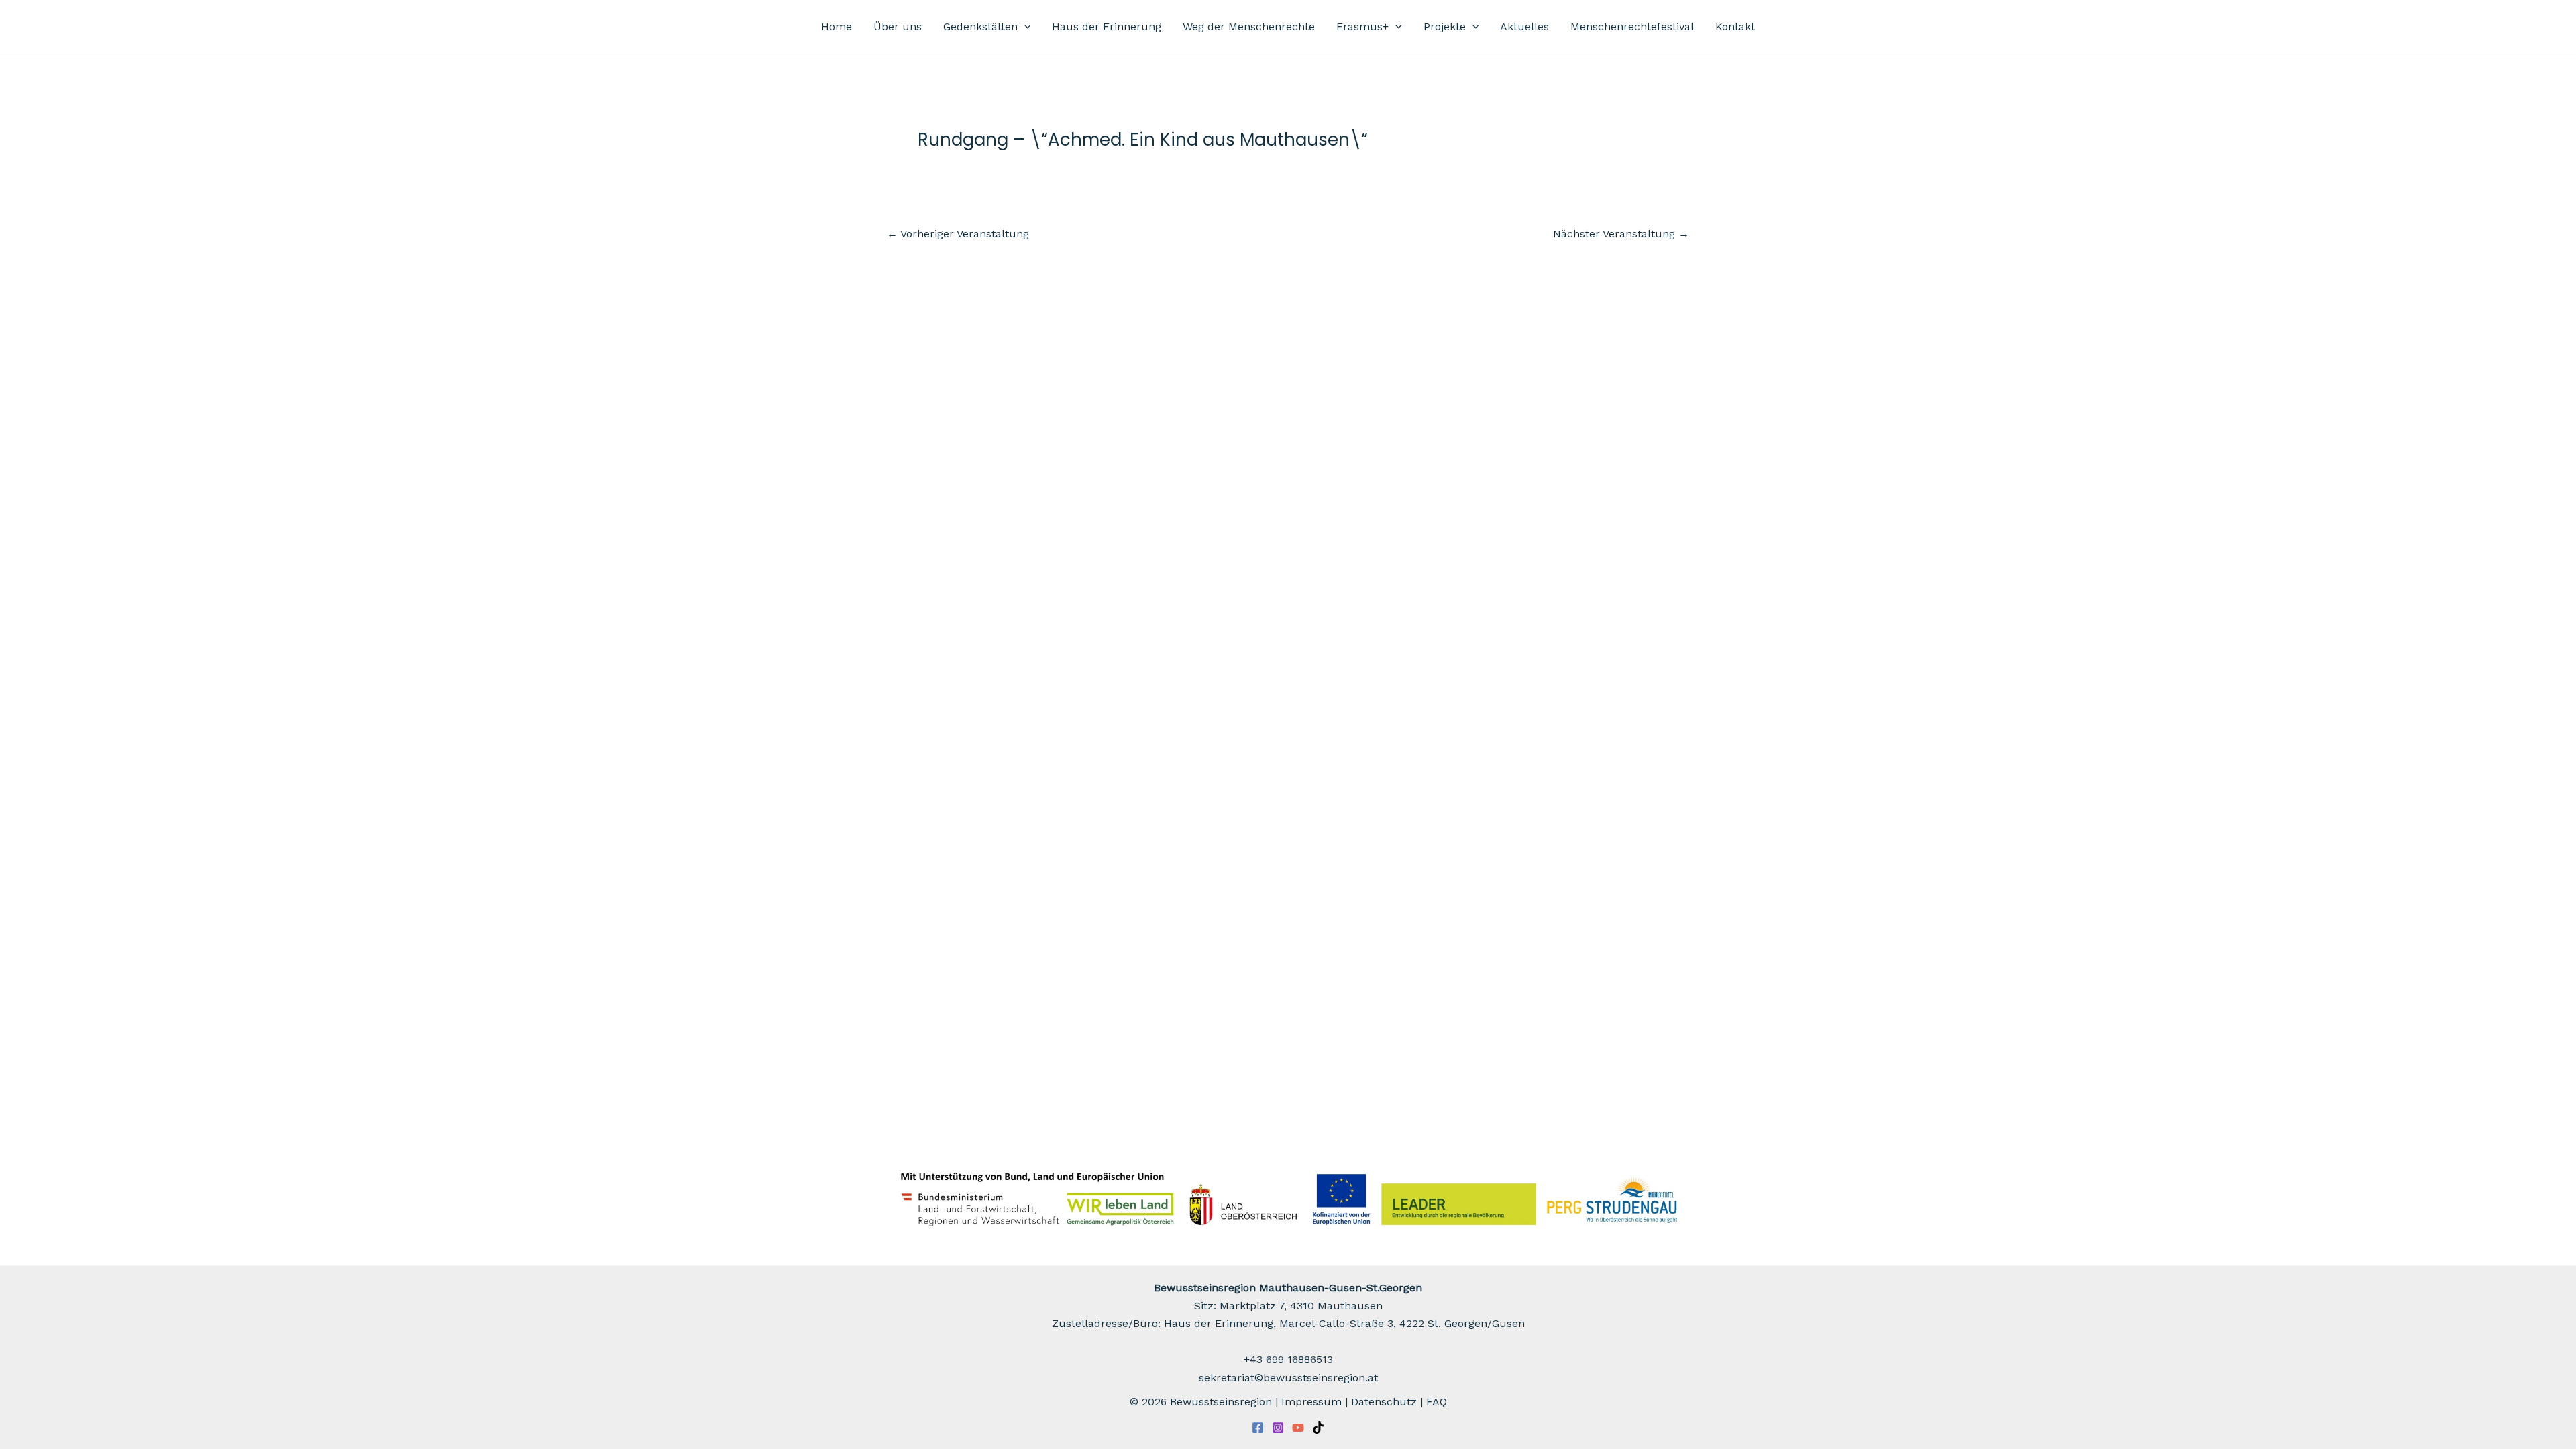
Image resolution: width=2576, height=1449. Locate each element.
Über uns (898, 26)
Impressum (1311, 1402)
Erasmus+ (1362, 26)
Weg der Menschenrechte (1249, 26)
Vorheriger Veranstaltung (958, 234)
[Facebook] (1258, 1428)
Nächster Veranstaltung (1621, 234)
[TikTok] (1318, 1428)
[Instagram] (1278, 1428)
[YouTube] (1298, 1428)
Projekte (1445, 26)
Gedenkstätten (980, 26)
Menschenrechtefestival (1632, 26)
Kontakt (1735, 26)
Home (837, 26)
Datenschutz (1384, 1402)
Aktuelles (1524, 26)
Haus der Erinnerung (1107, 26)
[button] (1024, 27)
